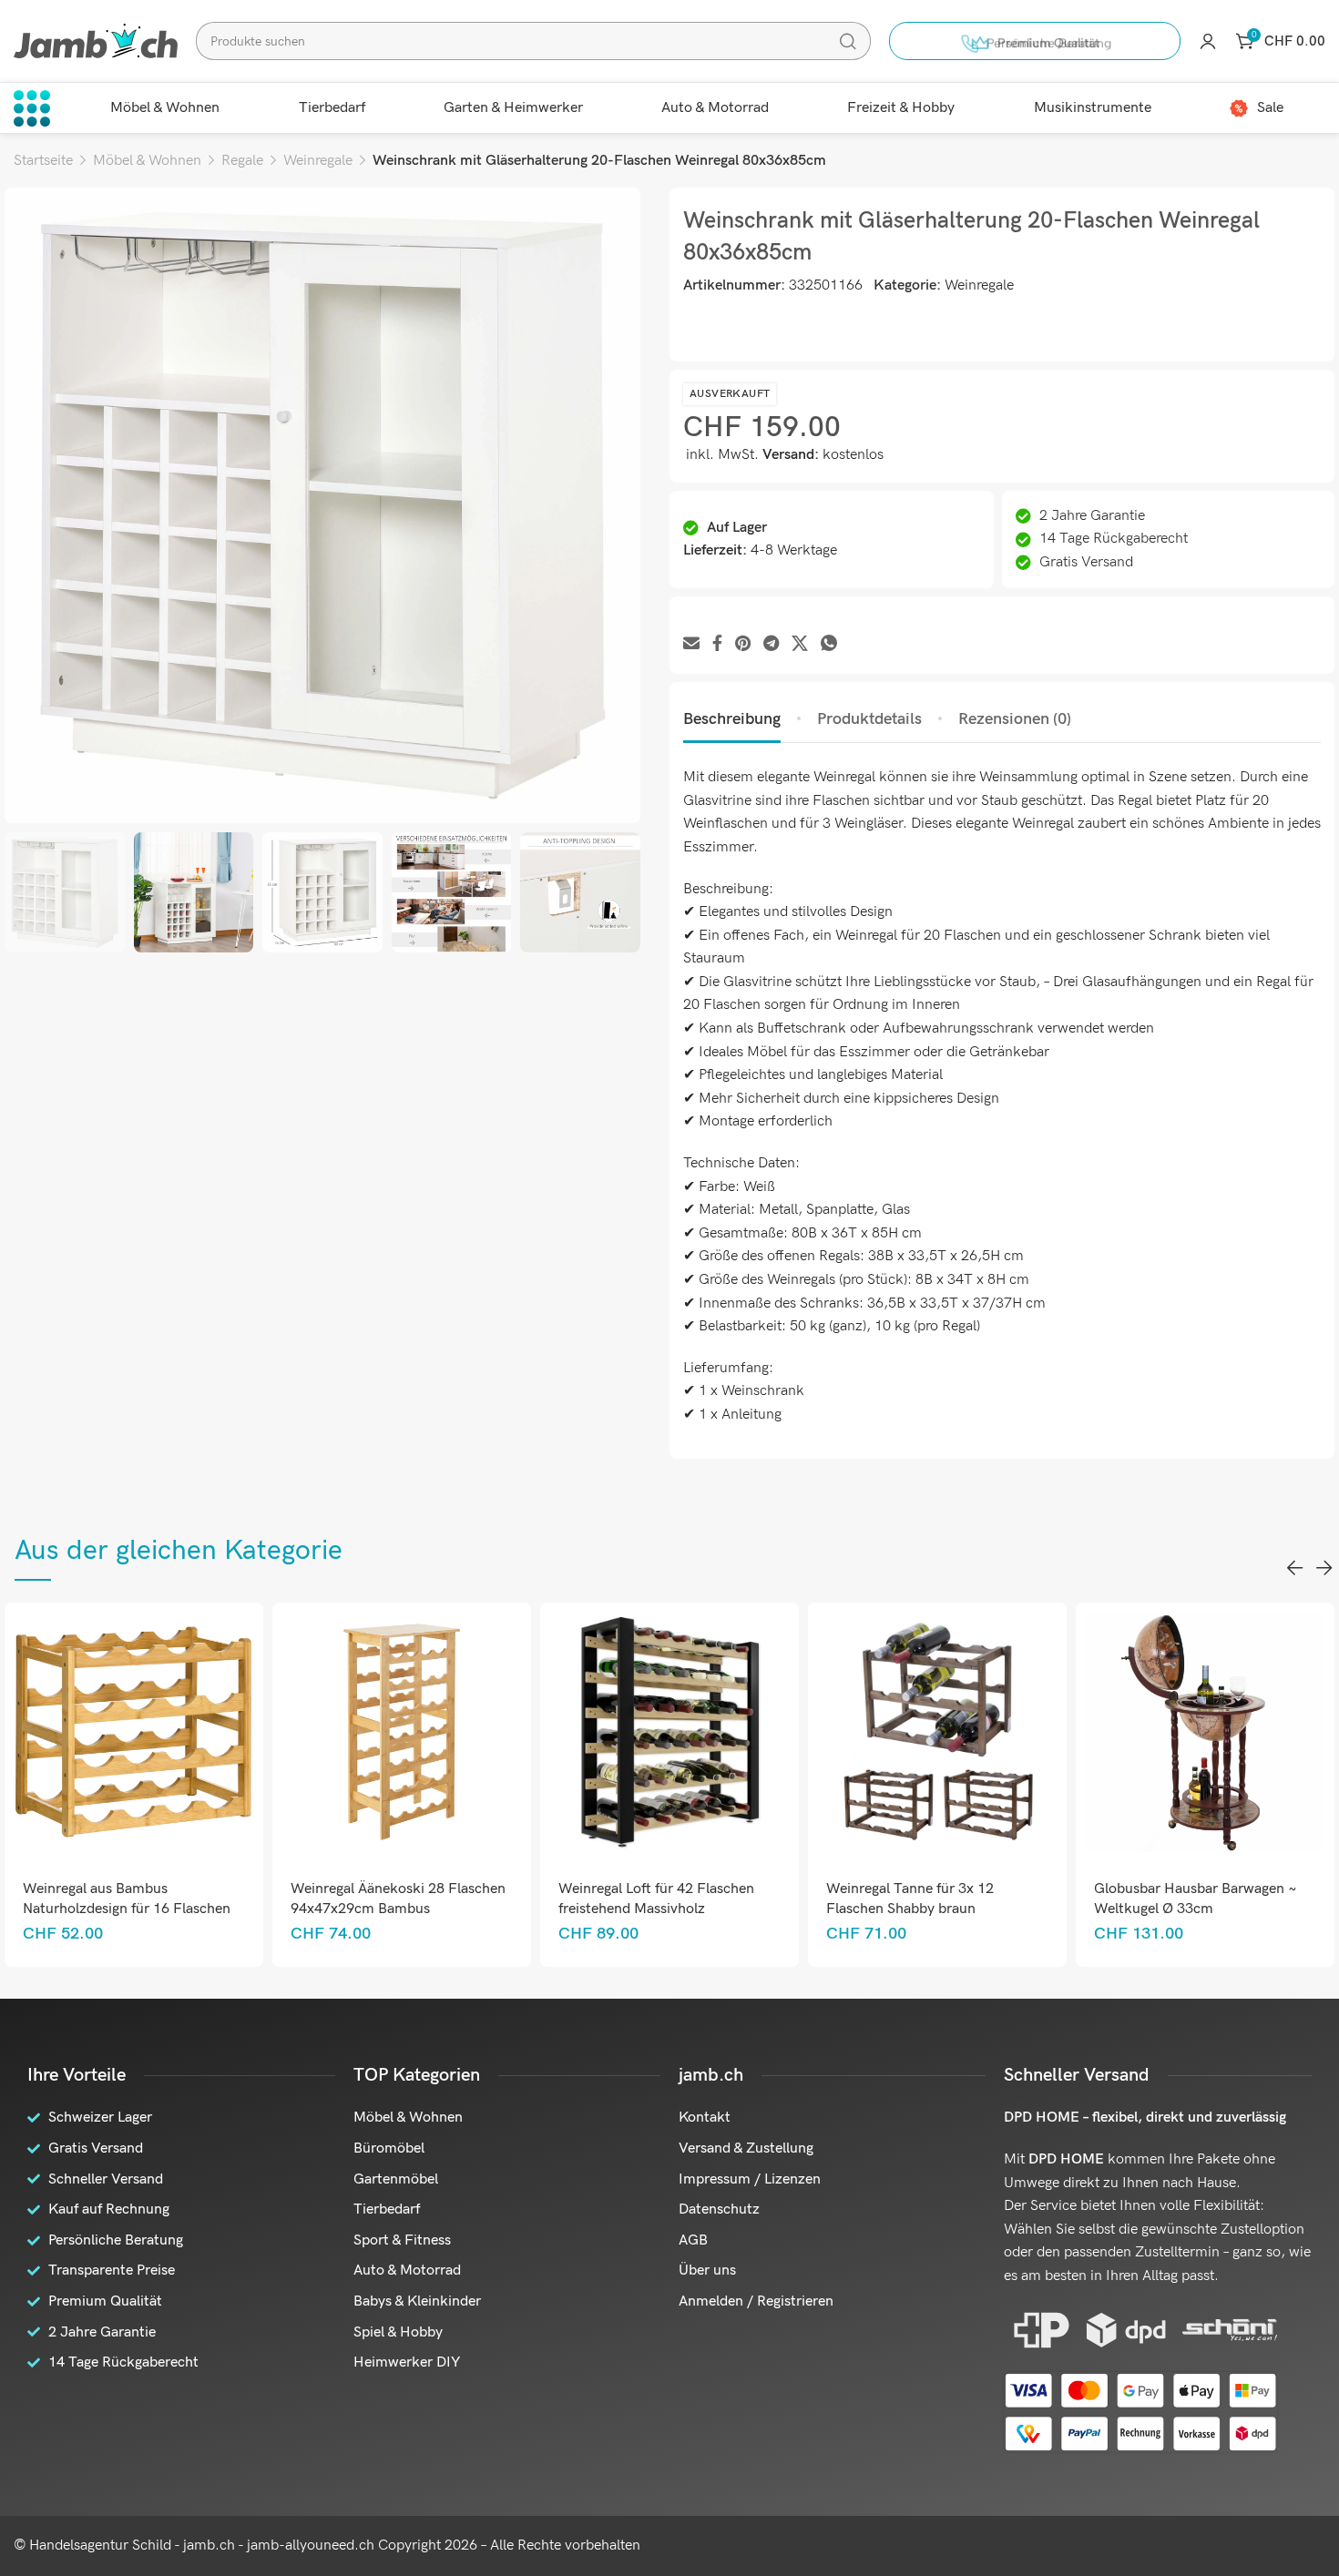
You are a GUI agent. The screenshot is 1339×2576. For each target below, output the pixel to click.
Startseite (43, 161)
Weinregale (318, 161)
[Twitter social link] (800, 644)
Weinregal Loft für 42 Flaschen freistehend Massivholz (388, 1899)
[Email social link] (691, 644)
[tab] (732, 719)
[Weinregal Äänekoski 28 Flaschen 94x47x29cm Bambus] (133, 1731)
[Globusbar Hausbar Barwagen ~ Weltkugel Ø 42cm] (1205, 1731)
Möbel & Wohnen (147, 161)
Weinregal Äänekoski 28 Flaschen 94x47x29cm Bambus (130, 1899)
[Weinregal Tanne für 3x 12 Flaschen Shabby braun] (669, 1731)
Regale (242, 161)
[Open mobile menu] (32, 108)
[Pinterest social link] (743, 644)
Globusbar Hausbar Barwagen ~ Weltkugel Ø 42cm (1196, 1899)
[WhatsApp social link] (829, 644)
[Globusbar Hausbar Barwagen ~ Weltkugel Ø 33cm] (937, 1731)
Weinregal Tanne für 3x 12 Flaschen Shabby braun (642, 1899)
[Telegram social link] (771, 644)
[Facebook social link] (717, 644)
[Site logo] (96, 41)
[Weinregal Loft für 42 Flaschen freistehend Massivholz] (401, 1731)
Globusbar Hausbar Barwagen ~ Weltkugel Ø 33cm (928, 1899)
